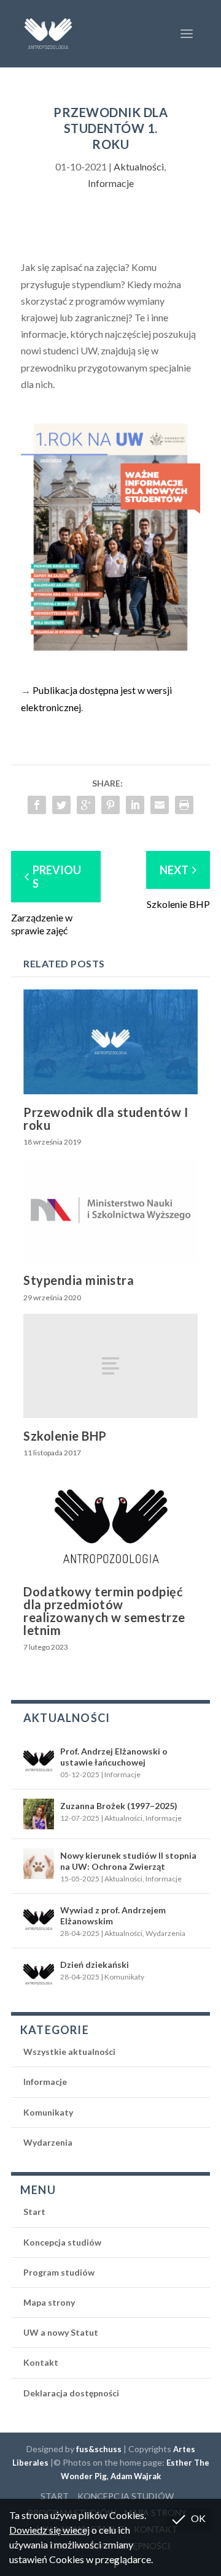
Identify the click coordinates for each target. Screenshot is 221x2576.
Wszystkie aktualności (69, 2052)
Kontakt (41, 2362)
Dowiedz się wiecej (49, 2530)
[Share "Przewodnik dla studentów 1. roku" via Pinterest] (110, 805)
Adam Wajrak (136, 2476)
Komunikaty (124, 1977)
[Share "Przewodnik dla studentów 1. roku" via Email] (160, 805)
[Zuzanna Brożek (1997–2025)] (39, 1814)
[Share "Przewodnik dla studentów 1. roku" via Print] (184, 805)
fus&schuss (99, 2449)
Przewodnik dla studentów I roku (106, 1118)
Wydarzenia (165, 1933)
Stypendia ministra (79, 1280)
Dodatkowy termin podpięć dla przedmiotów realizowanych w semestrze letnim (104, 1611)
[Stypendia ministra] (110, 1210)
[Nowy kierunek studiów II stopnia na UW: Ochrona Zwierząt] (39, 1864)
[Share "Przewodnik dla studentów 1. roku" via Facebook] (37, 805)
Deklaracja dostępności (71, 2393)
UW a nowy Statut (61, 2332)
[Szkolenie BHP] (110, 1366)
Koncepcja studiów (62, 2242)
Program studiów (59, 2272)
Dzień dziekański (95, 1964)
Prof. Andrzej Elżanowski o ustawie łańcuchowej (114, 1757)
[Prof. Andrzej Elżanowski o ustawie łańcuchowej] (39, 1759)
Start (34, 2212)
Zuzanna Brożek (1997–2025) (119, 1806)
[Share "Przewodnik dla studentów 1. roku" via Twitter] (61, 805)
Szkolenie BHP (65, 1436)
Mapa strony (49, 2302)
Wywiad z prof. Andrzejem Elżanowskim (113, 1915)
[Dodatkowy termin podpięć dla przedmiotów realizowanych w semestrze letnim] (110, 1521)
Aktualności (139, 166)
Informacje (111, 183)
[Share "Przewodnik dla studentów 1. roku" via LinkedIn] (135, 805)
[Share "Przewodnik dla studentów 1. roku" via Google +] (86, 805)
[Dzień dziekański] (39, 1973)
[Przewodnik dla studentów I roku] (110, 1042)
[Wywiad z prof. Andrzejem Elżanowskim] (39, 1918)
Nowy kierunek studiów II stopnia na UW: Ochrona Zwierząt (128, 1861)
